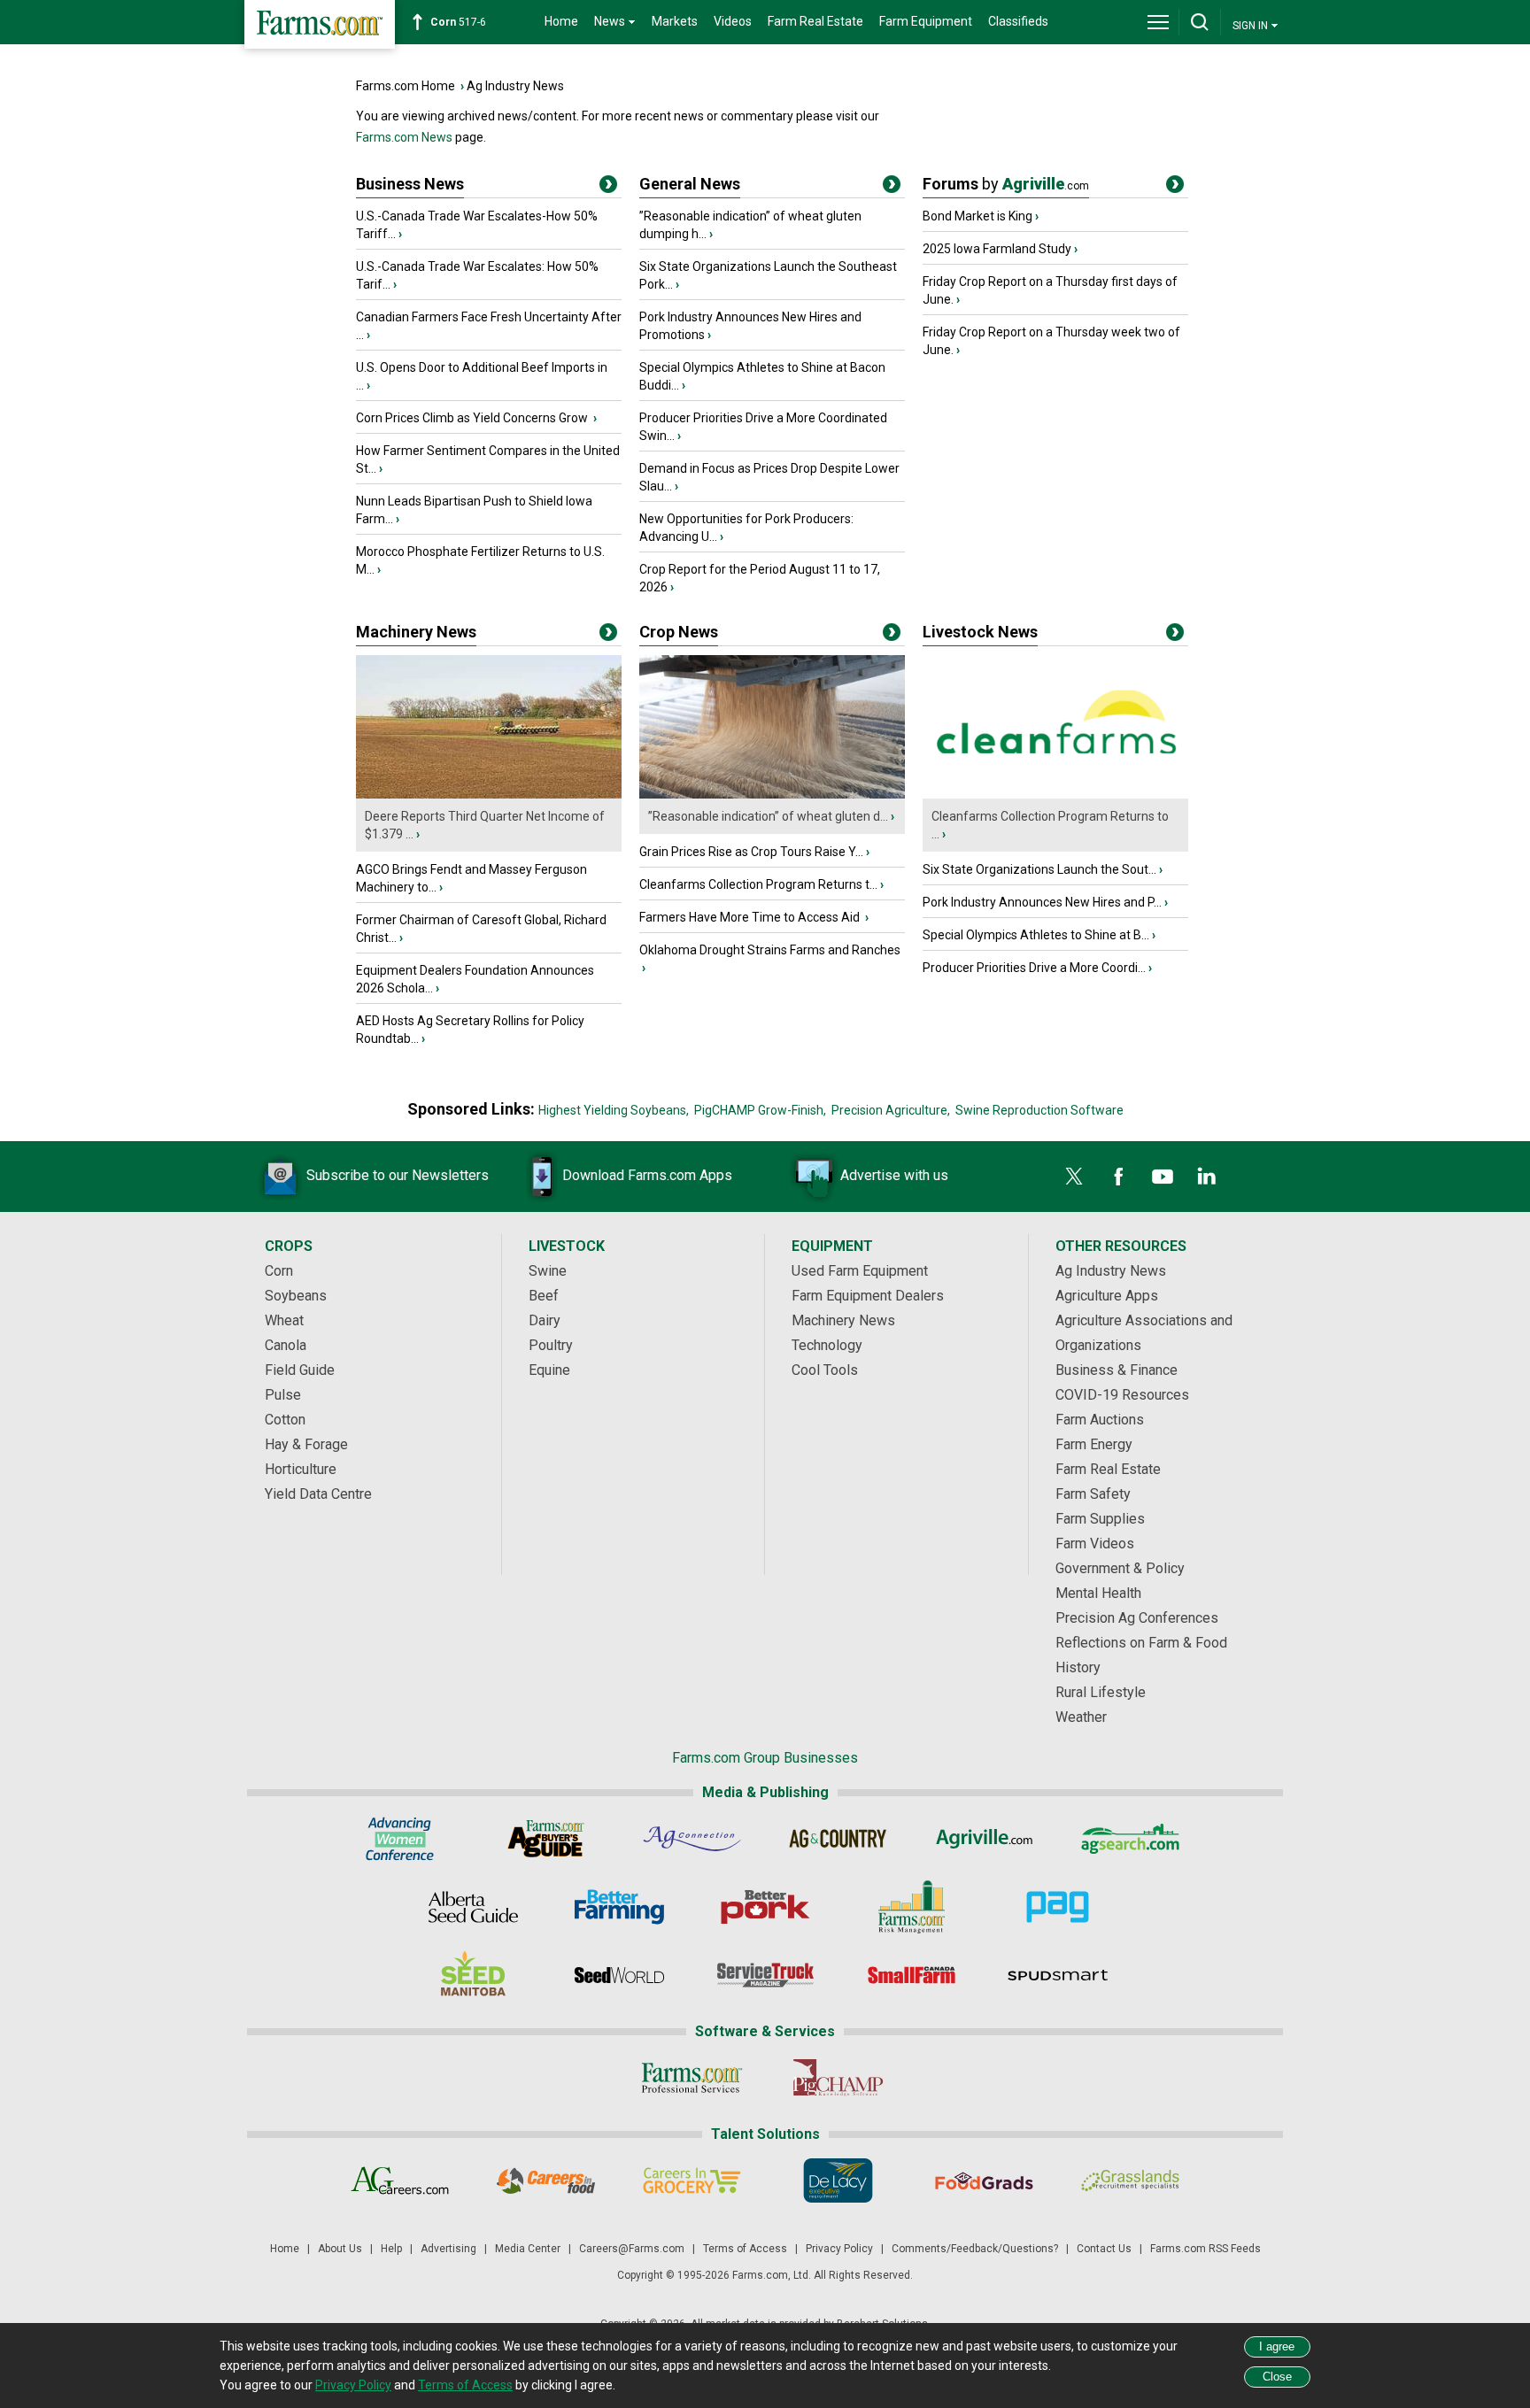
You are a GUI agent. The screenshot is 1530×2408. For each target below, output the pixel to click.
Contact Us (1104, 2249)
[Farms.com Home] (320, 24)
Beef (544, 1296)
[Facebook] (1118, 1177)
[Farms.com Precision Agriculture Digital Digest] (1058, 1907)
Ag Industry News (515, 86)
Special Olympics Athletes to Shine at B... (1036, 935)
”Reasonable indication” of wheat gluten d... (768, 816)
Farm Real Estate (815, 21)
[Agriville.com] (984, 1839)
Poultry (551, 1345)
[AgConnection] (692, 1839)
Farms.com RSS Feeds (1205, 2249)
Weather (1081, 1717)
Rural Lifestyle (1101, 1692)
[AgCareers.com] (400, 2180)
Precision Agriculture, (891, 1110)
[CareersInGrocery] (692, 2180)
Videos (733, 21)
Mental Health (1098, 1593)
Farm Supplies (1100, 1519)
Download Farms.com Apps (647, 1175)
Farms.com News (404, 137)
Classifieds (1018, 21)
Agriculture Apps (1107, 1296)
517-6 (458, 22)
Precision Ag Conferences (1137, 1618)
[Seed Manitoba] (473, 1975)
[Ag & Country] (838, 1839)
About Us (340, 2249)
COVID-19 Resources (1122, 1395)
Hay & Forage (306, 1444)
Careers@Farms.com (632, 2249)
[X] (1074, 1177)
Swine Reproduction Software (1039, 1110)
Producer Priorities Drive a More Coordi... (1034, 968)
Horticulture (301, 1469)
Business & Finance (1117, 1370)
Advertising (448, 2249)
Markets (675, 21)
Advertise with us (894, 1175)
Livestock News (980, 632)
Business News (410, 184)
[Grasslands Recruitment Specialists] (1130, 2180)
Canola (286, 1345)
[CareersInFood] (546, 2180)
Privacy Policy (839, 2249)
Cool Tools (825, 1370)
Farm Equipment (926, 21)
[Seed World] (619, 1975)
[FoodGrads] (984, 2180)
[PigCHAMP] (838, 2078)
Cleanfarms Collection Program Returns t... (758, 884)
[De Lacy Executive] (838, 2180)
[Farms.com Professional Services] (692, 2078)
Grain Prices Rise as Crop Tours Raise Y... (751, 852)
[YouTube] (1163, 1177)
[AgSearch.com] (1130, 1839)
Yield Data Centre (318, 1494)
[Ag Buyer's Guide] (546, 1839)
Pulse (283, 1395)
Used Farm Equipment (860, 1271)
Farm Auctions (1100, 1420)
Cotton (285, 1420)
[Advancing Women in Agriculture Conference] (400, 1839)
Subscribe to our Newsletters (398, 1175)
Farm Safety (1093, 1494)
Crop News (679, 632)
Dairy (545, 1320)
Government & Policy (1120, 1568)
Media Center (528, 2249)
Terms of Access (745, 2249)
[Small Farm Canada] (912, 1975)
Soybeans (296, 1296)
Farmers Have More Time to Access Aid (751, 917)
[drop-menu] (1158, 22)
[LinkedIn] (1207, 1177)
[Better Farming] (619, 1907)
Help (391, 2249)
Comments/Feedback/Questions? (975, 2249)
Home (561, 21)
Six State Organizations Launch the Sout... (1039, 869)
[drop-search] (1200, 22)
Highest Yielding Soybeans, (614, 1110)
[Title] (608, 188)
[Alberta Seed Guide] (473, 1907)
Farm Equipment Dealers (868, 1296)
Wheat (284, 1320)
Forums (1006, 184)
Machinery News (416, 632)
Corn (279, 1271)
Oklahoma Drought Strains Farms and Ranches (770, 950)
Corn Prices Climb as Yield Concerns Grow (473, 418)
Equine (549, 1370)
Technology (827, 1345)
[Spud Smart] (1058, 1975)
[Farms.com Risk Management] (912, 1907)
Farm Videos (1095, 1544)
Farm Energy (1094, 1444)
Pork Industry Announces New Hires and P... (1042, 902)
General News (690, 184)
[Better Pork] (765, 1907)
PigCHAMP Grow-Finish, (760, 1110)
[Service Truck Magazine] (765, 1975)
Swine (548, 1271)
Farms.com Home (406, 86)
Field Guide (300, 1370)
